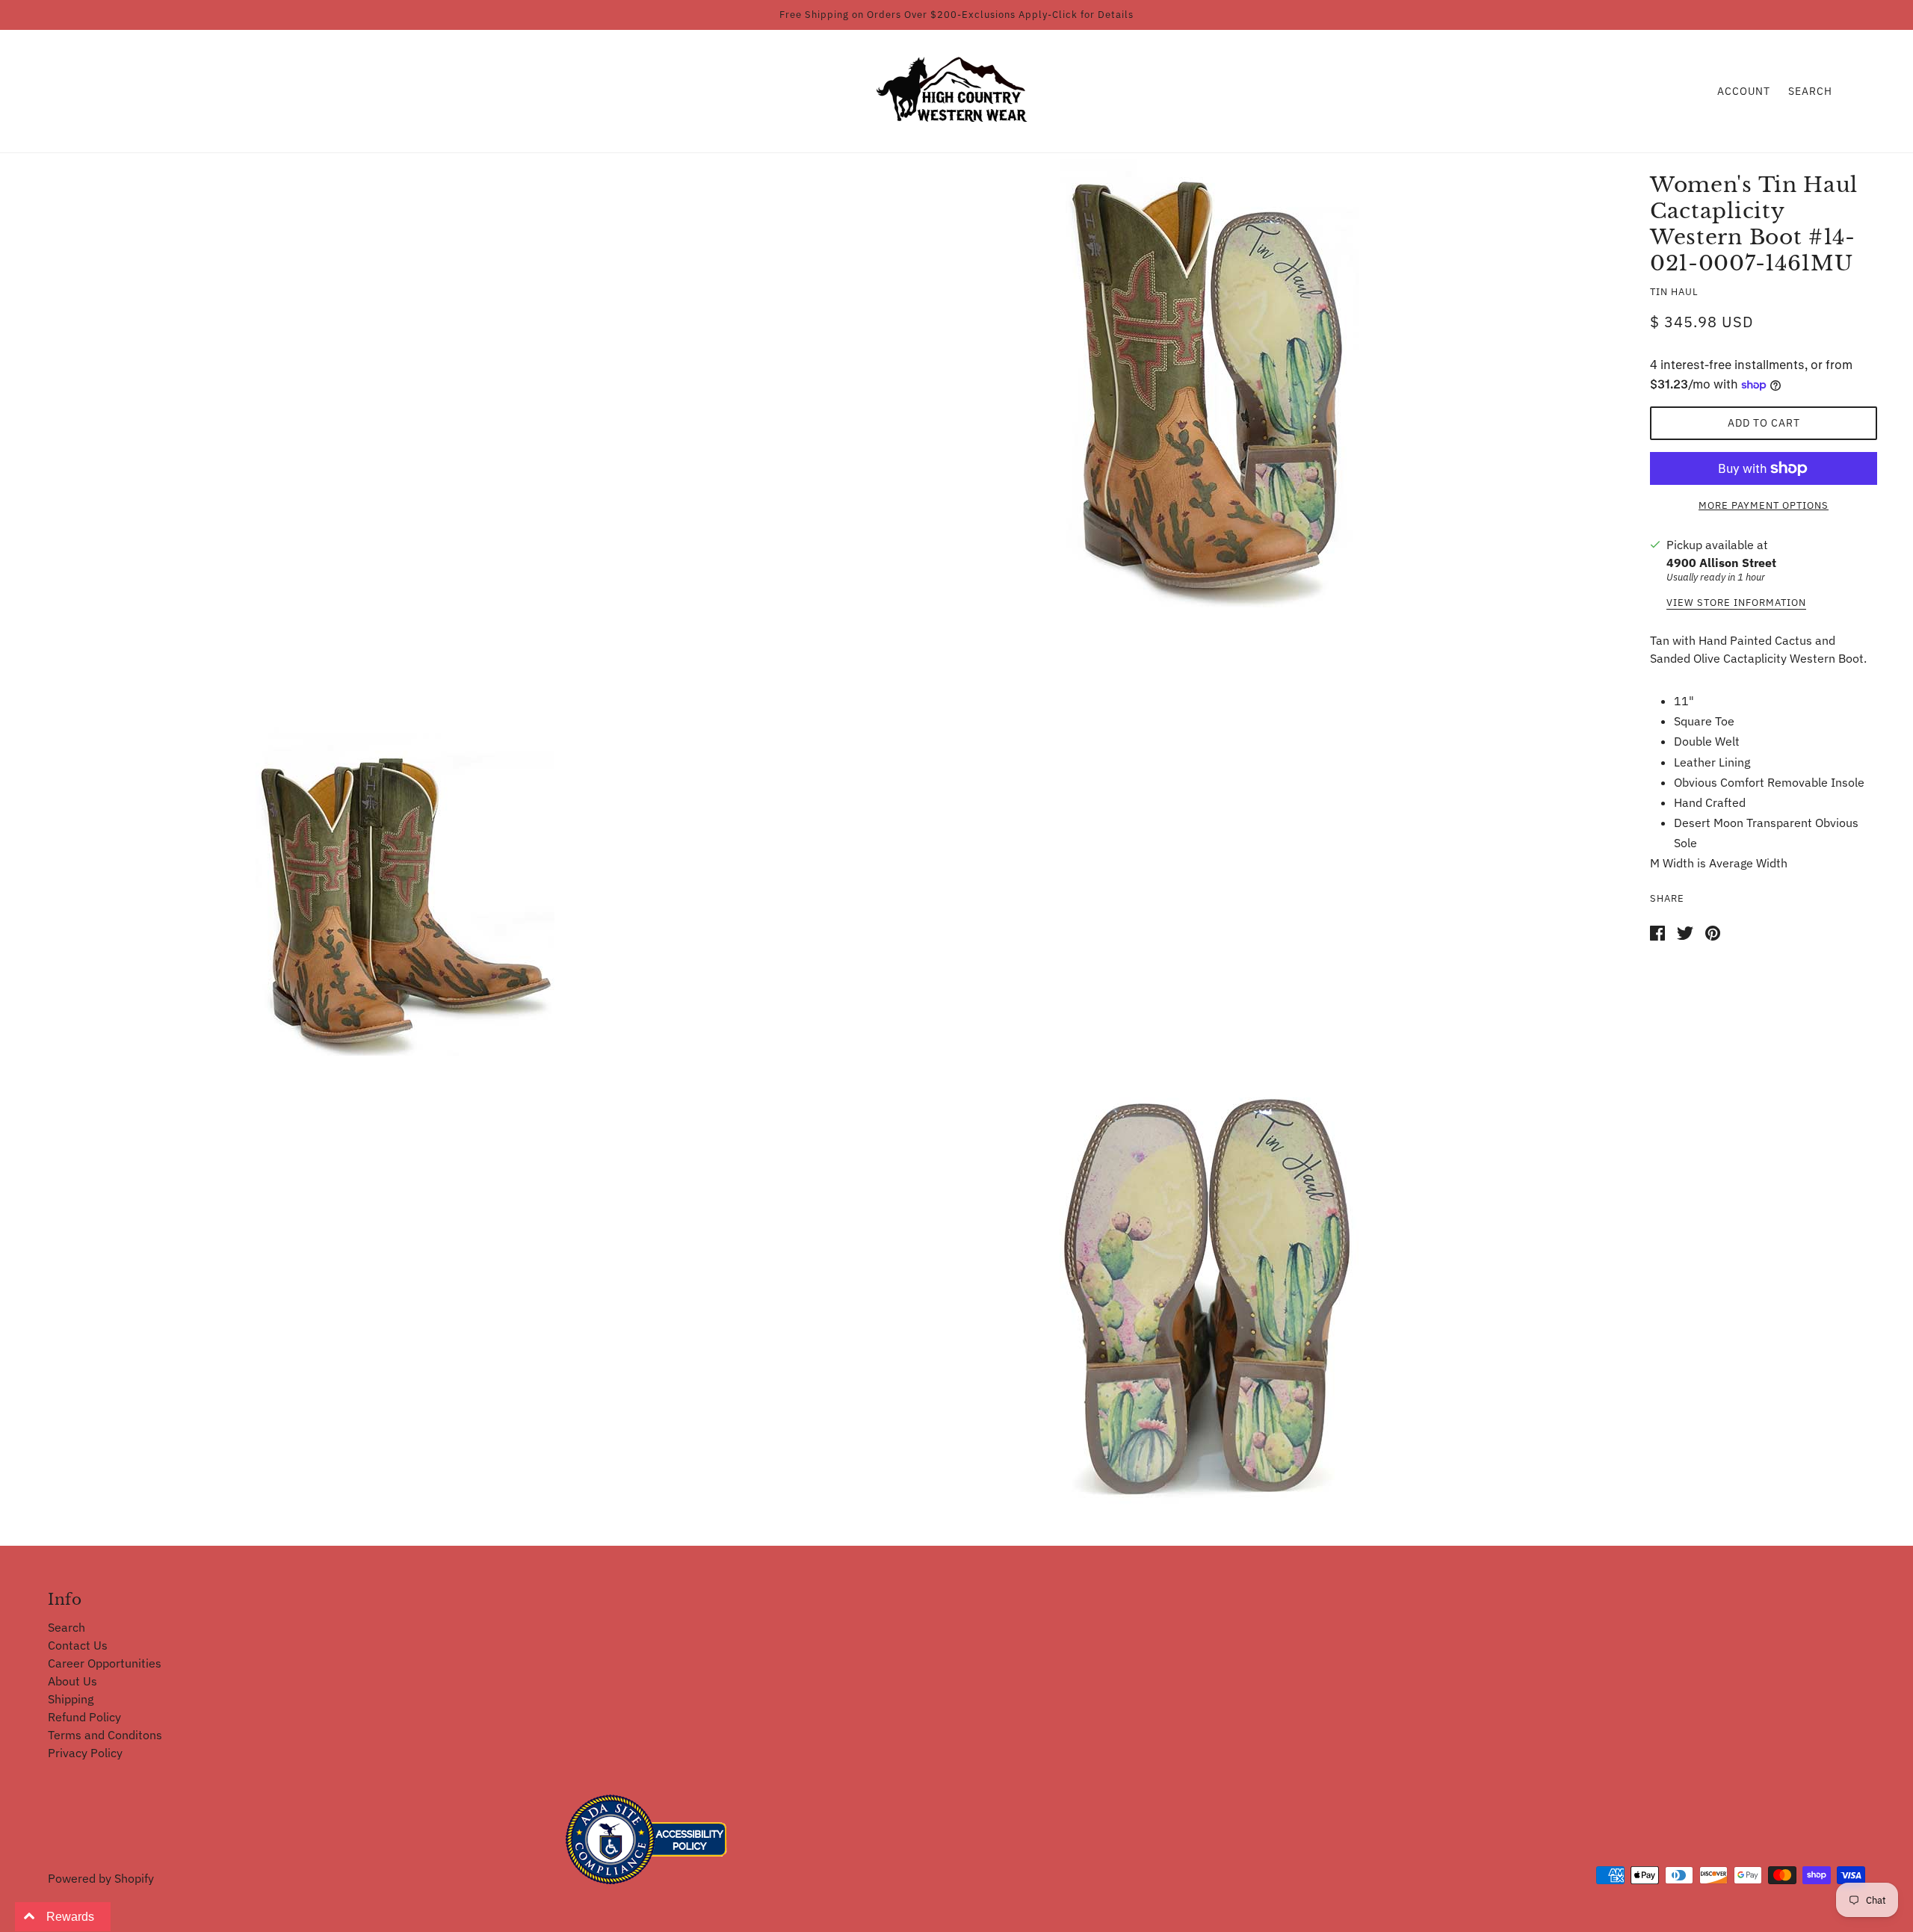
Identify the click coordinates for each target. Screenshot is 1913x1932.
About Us (72, 1681)
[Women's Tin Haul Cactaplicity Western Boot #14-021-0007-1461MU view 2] (405, 832)
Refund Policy (84, 1717)
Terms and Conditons (105, 1735)
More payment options (1764, 505)
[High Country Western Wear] (957, 90)
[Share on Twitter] (1685, 932)
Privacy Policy (85, 1753)
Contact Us (78, 1645)
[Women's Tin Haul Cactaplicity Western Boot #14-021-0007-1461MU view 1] (1209, 383)
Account (1744, 91)
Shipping (71, 1699)
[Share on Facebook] (1657, 932)
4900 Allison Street (1721, 563)
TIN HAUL (1674, 292)
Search (1810, 91)
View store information (1736, 603)
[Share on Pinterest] (1713, 932)
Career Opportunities (105, 1663)
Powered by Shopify (101, 1878)
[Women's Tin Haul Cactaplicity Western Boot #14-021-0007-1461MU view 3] (1209, 1286)
